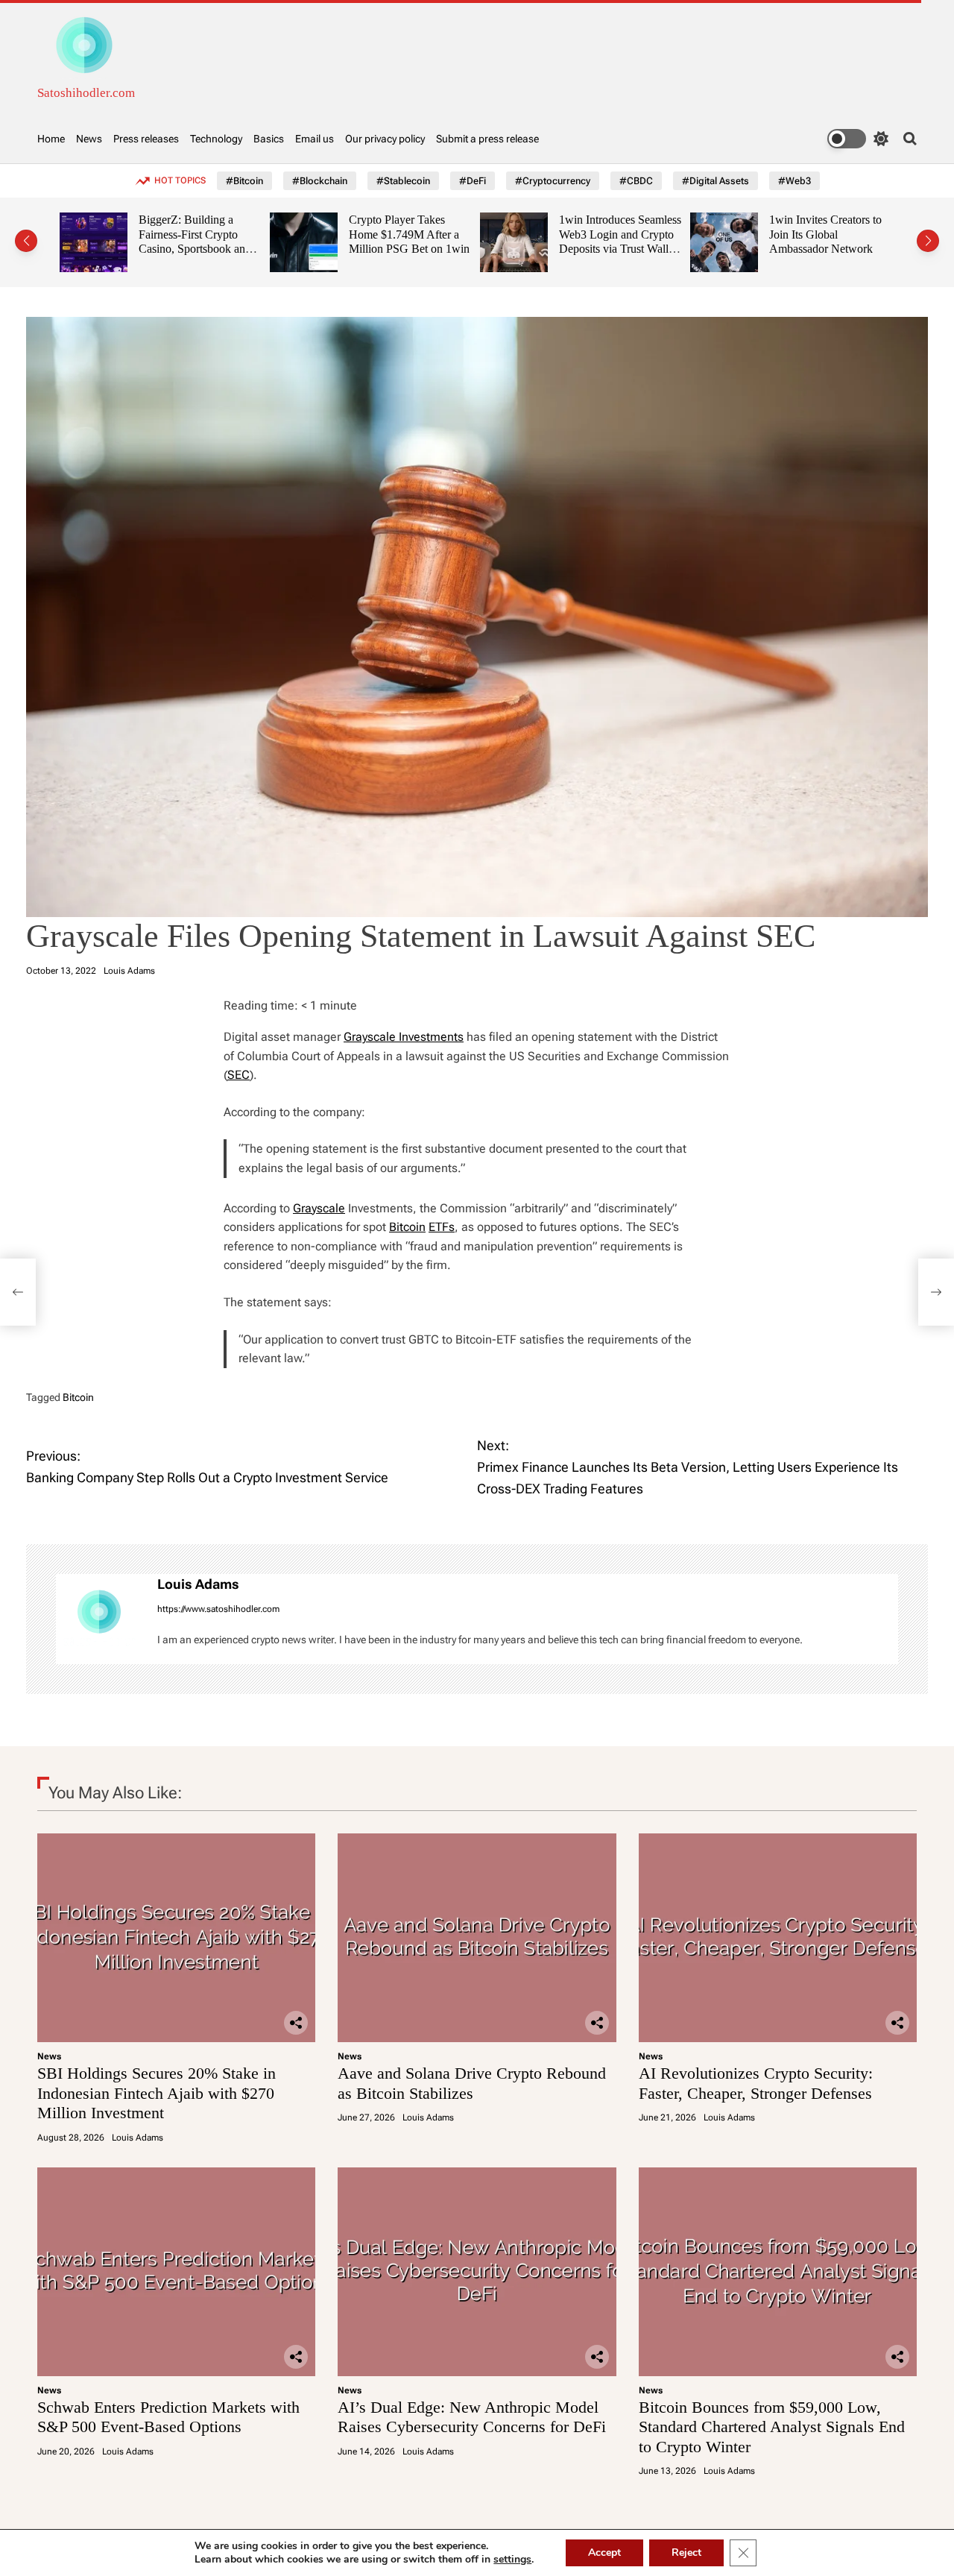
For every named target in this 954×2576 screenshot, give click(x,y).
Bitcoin (407, 1227)
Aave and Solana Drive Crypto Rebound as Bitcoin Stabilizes (472, 2083)
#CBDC (636, 181)
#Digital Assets (715, 181)
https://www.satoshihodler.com (218, 1609)
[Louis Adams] (99, 1619)
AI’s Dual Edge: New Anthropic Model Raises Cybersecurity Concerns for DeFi (472, 2417)
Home (51, 139)
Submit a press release (487, 139)
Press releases (146, 139)
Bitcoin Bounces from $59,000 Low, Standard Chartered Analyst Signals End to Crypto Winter (772, 2427)
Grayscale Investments (404, 1037)
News (89, 139)
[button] (26, 241)
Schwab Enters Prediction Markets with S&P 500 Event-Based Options (168, 2417)
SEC (238, 1075)
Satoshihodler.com (86, 93)
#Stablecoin (403, 181)
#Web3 (795, 181)
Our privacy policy (385, 139)
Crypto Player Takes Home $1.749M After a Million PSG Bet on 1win (261, 234)
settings (512, 2560)
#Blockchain (320, 181)
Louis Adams (129, 971)
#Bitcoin (244, 181)
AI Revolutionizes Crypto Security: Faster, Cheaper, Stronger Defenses (756, 2083)
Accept (604, 2553)
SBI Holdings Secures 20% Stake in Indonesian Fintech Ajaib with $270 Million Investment (157, 2093)
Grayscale (319, 1208)
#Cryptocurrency (553, 181)
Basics (269, 139)
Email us (315, 139)
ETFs (442, 1227)
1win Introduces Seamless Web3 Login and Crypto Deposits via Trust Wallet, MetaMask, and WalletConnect (472, 249)
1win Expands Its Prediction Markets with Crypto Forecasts (887, 234)
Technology (216, 139)
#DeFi (473, 181)
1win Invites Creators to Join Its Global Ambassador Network (677, 234)
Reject (686, 2553)
